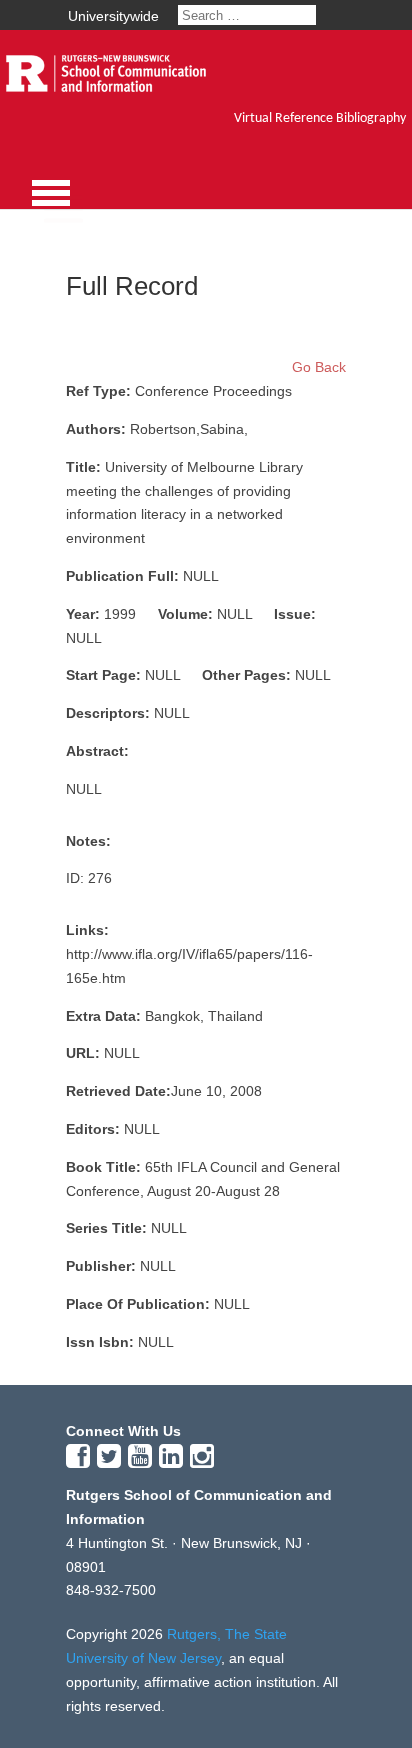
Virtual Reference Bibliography (320, 118)
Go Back (319, 367)
